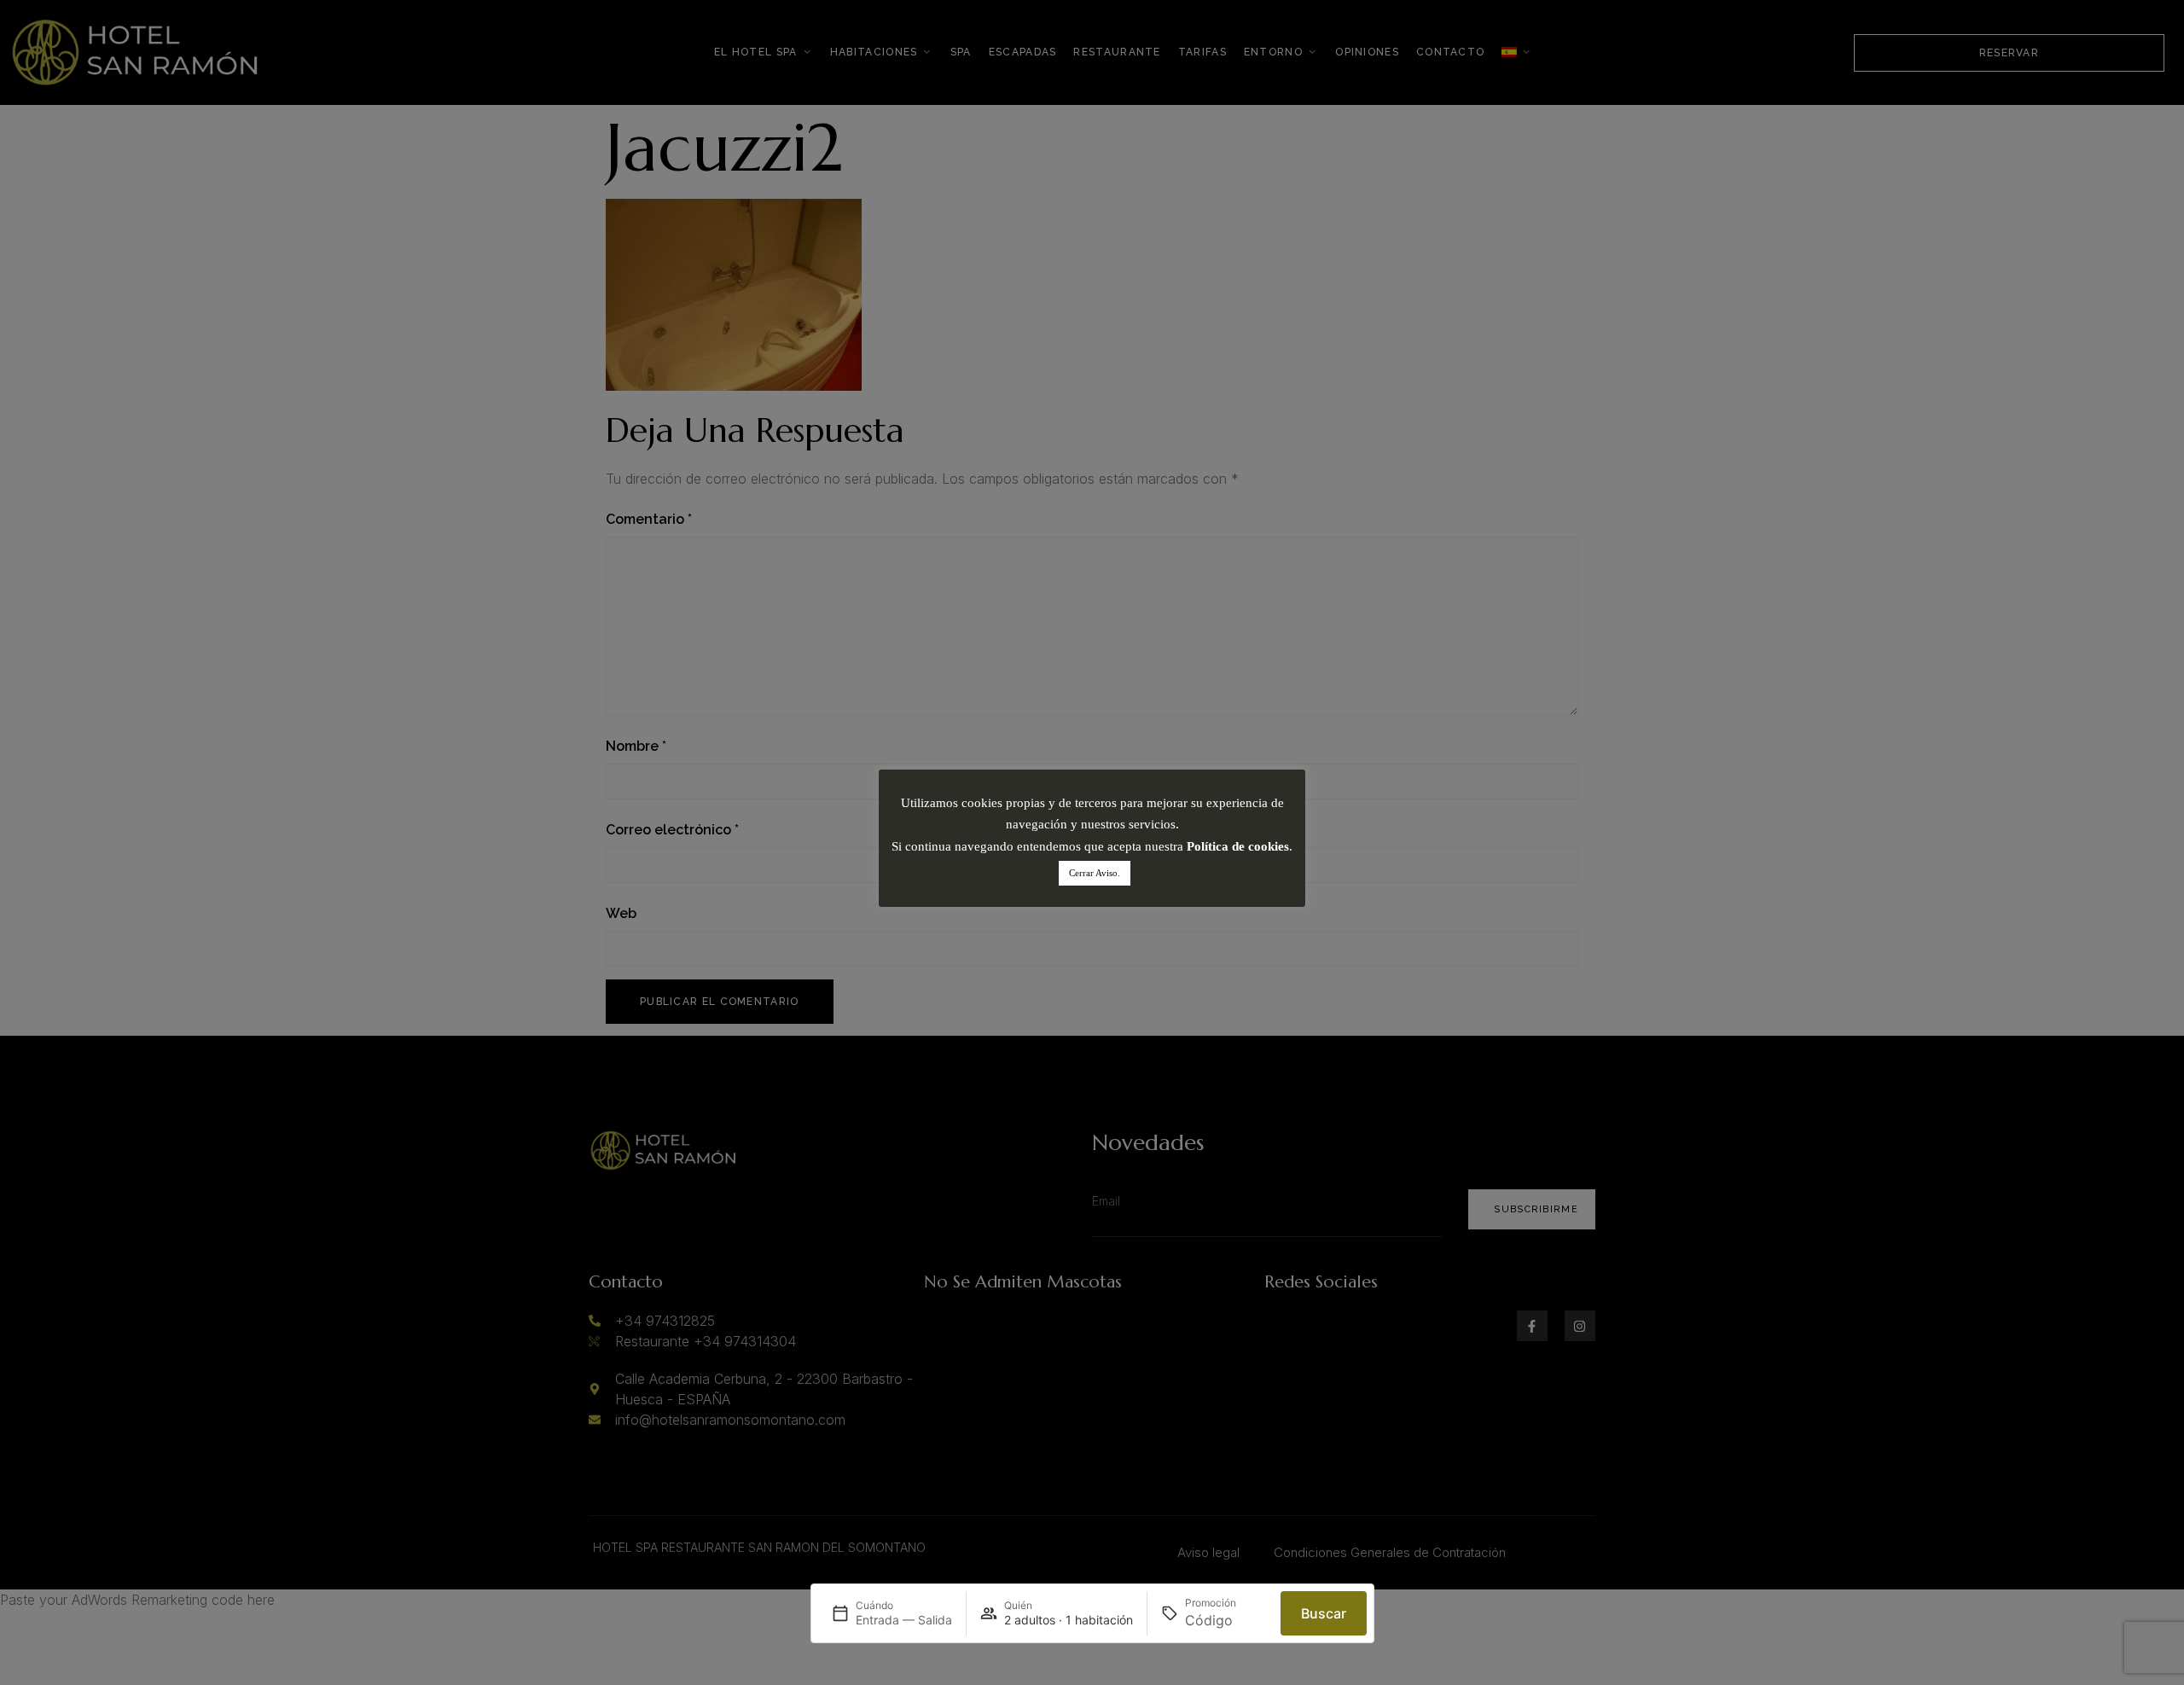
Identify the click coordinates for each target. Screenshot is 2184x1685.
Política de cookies (1238, 846)
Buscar (1324, 1613)
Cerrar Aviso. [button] (1095, 873)
